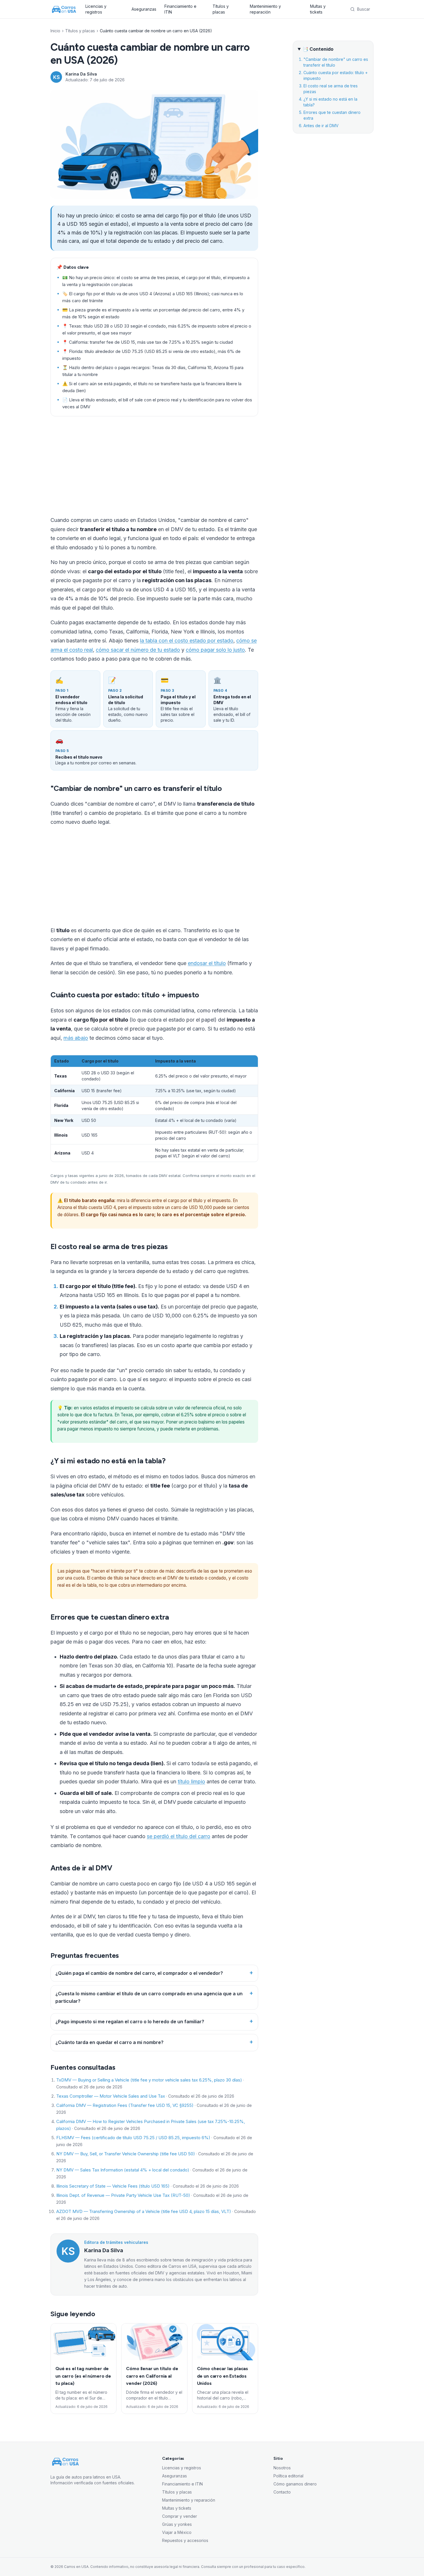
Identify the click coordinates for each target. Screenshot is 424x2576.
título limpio (191, 1781)
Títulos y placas (221, 9)
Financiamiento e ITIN (180, 9)
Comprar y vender (180, 2516)
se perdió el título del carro (179, 1836)
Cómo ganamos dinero (295, 2484)
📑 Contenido (318, 49)
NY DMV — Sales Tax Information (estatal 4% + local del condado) (123, 2170)
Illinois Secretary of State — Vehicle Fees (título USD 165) (113, 2186)
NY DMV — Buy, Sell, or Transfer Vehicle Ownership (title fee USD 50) (126, 2154)
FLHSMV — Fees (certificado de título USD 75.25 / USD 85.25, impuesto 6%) (133, 2138)
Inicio (55, 31)
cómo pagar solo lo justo (215, 650)
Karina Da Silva (81, 74)
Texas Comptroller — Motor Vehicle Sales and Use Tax (111, 2096)
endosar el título (207, 963)
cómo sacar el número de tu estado (138, 650)
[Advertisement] (154, 466)
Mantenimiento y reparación (265, 9)
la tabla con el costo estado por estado (187, 641)
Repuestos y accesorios (185, 2540)
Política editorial (288, 2476)
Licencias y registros (96, 9)
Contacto (282, 2492)
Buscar (364, 9)
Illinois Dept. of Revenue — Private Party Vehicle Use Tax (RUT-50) (123, 2195)
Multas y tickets (318, 9)
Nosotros (282, 2468)
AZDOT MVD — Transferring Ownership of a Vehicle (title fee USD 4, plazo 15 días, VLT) (144, 2211)
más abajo (76, 1038)
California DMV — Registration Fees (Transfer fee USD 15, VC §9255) (125, 2105)
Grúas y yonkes (177, 2524)
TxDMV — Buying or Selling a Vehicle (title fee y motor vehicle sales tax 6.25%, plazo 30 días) (149, 2080)
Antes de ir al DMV (321, 126)
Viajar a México (177, 2532)
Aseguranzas (144, 9)
